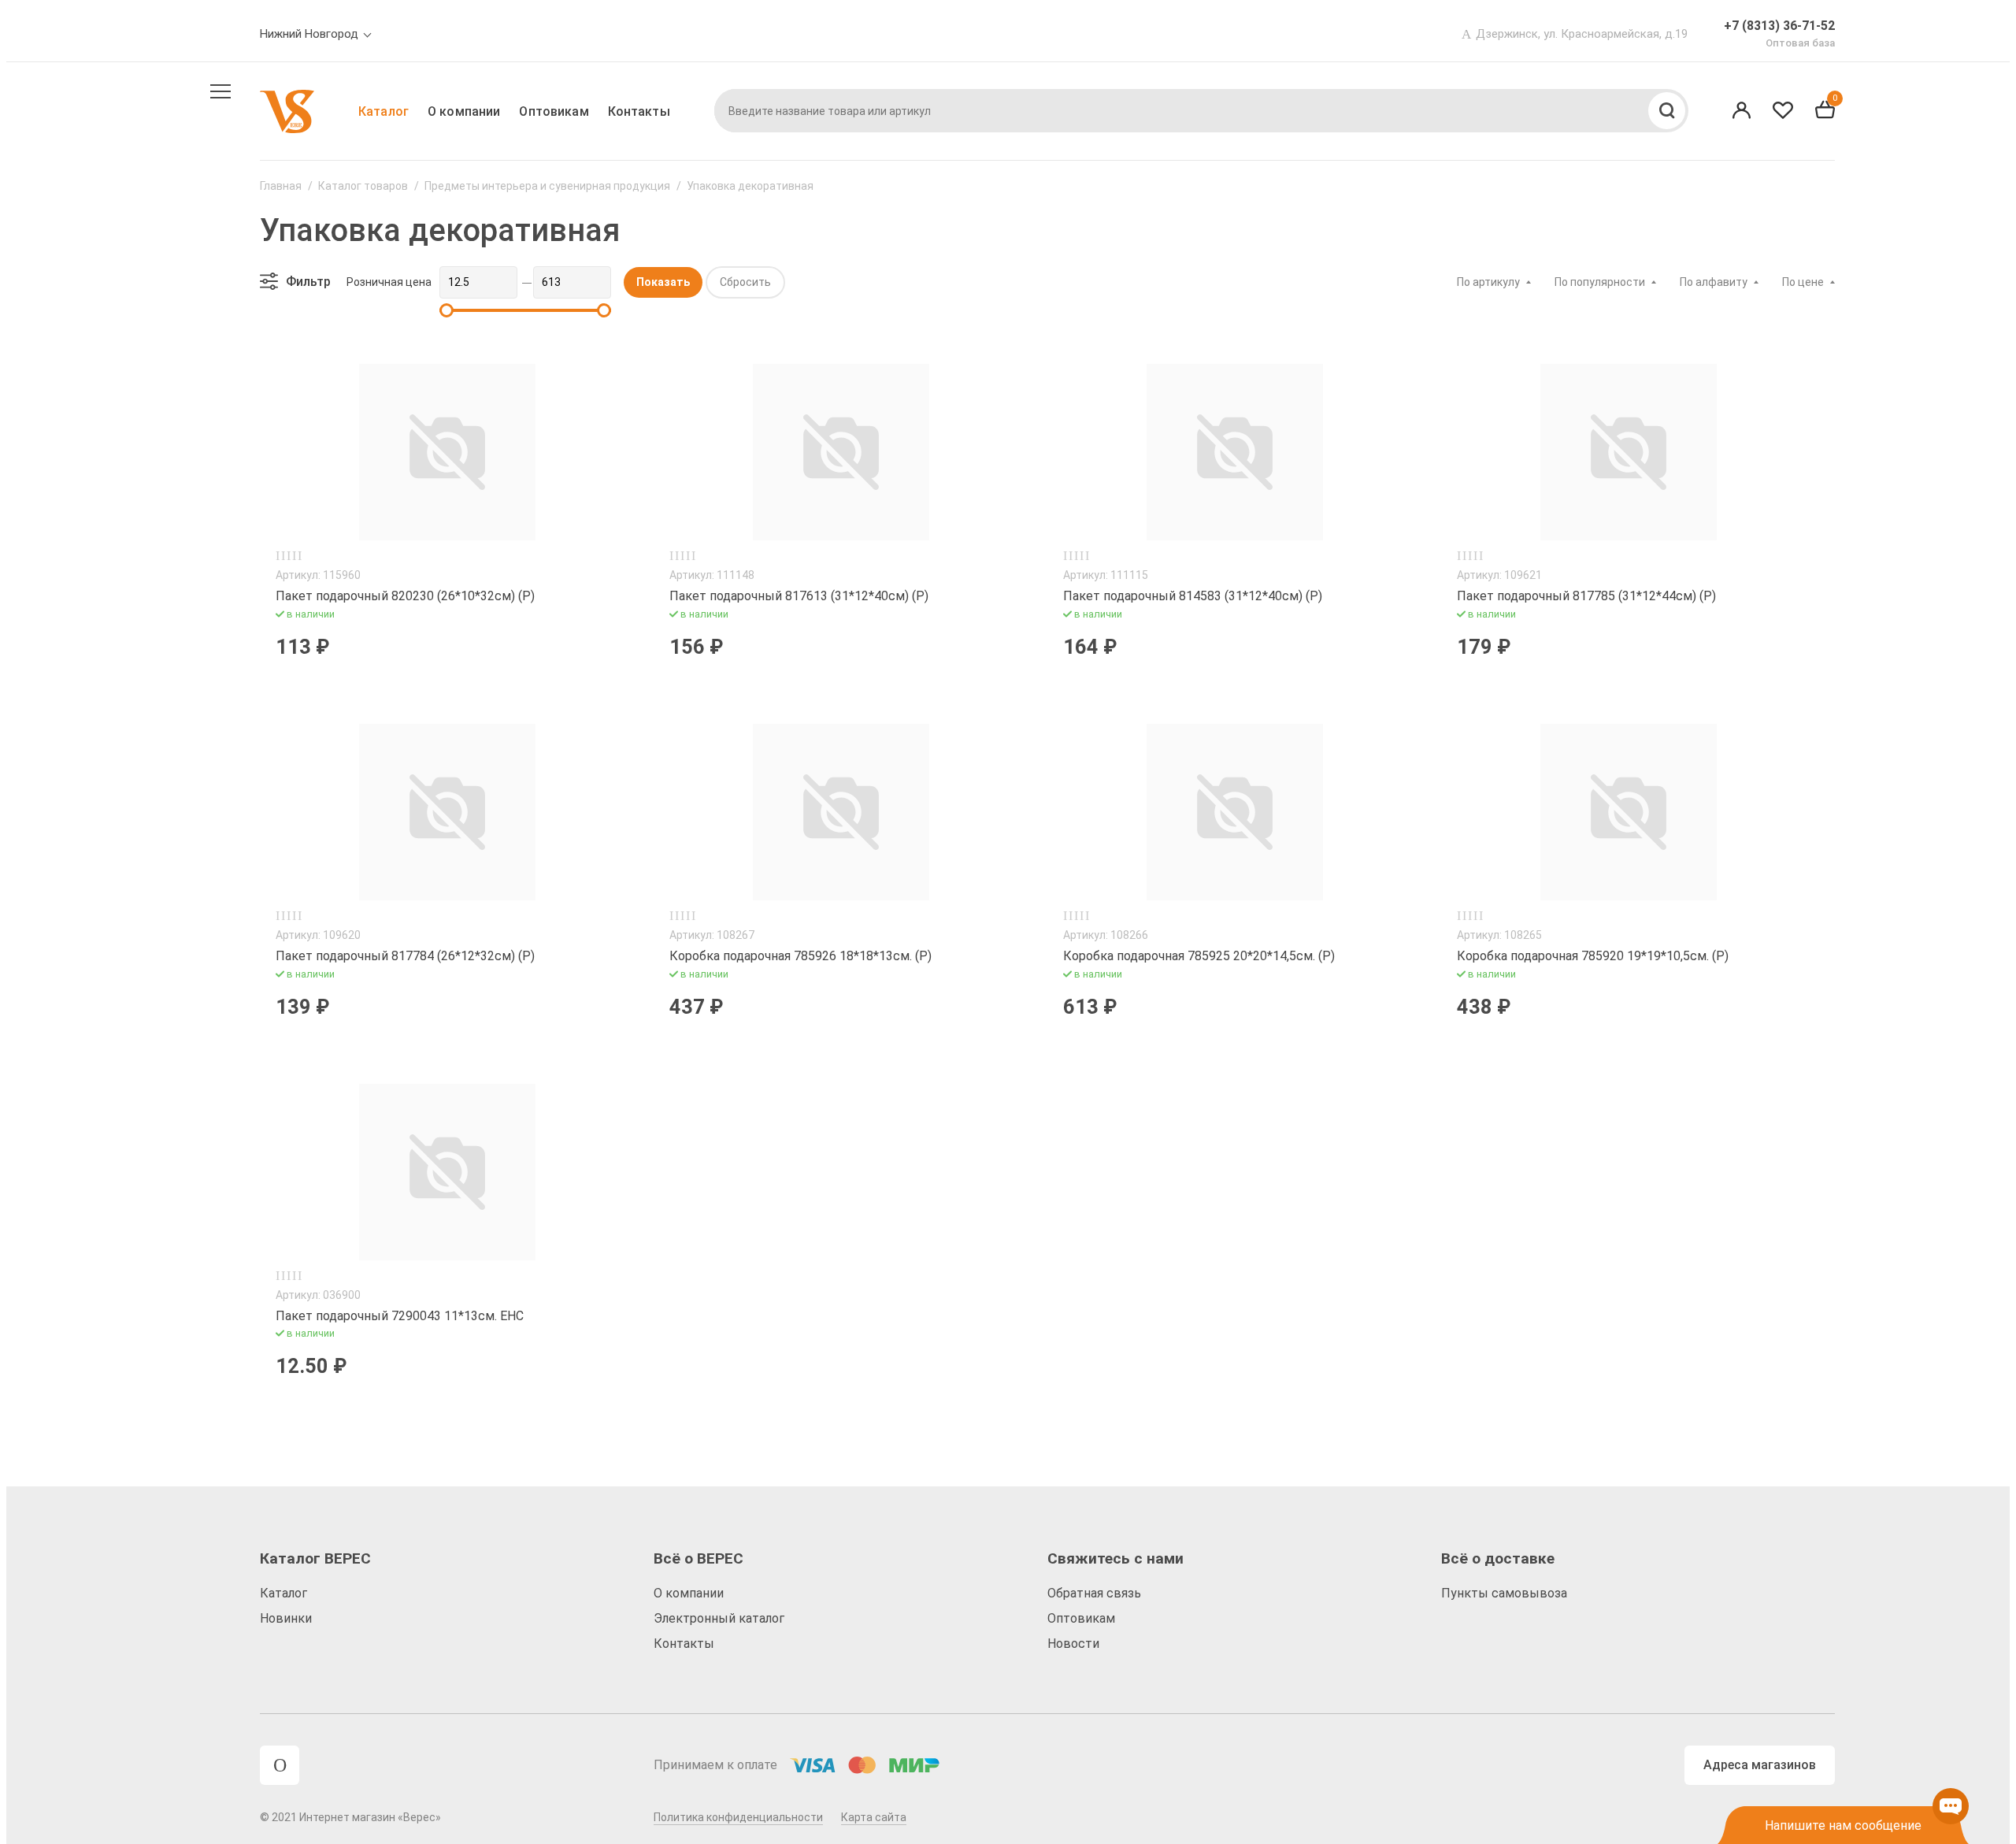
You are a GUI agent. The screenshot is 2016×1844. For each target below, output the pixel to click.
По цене (1803, 282)
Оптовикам (554, 111)
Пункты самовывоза (1504, 1593)
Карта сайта (874, 1817)
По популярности (1600, 282)
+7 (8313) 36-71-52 (1779, 26)
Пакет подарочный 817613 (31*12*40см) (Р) (799, 596)
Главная (281, 186)
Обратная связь (1094, 1593)
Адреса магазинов (1760, 1765)
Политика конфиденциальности (738, 1817)
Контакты (639, 111)
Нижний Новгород (309, 34)
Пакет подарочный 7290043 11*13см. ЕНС (400, 1316)
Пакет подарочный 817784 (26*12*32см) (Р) (405, 956)
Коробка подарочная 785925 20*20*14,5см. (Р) (1199, 956)
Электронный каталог (719, 1618)
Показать (663, 282)
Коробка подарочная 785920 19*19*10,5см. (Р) (1593, 956)
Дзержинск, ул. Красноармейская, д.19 (1582, 34)
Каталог (384, 111)
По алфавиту (1714, 282)
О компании (464, 111)
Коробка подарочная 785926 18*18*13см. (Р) (800, 956)
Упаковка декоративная (750, 186)
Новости (1073, 1644)
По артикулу (1488, 282)
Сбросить (745, 282)
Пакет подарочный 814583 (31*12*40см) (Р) (1193, 596)
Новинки (286, 1618)
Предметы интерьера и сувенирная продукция (547, 186)
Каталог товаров (363, 186)
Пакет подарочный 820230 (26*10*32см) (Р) (405, 596)
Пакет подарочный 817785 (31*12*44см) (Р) (1586, 596)
